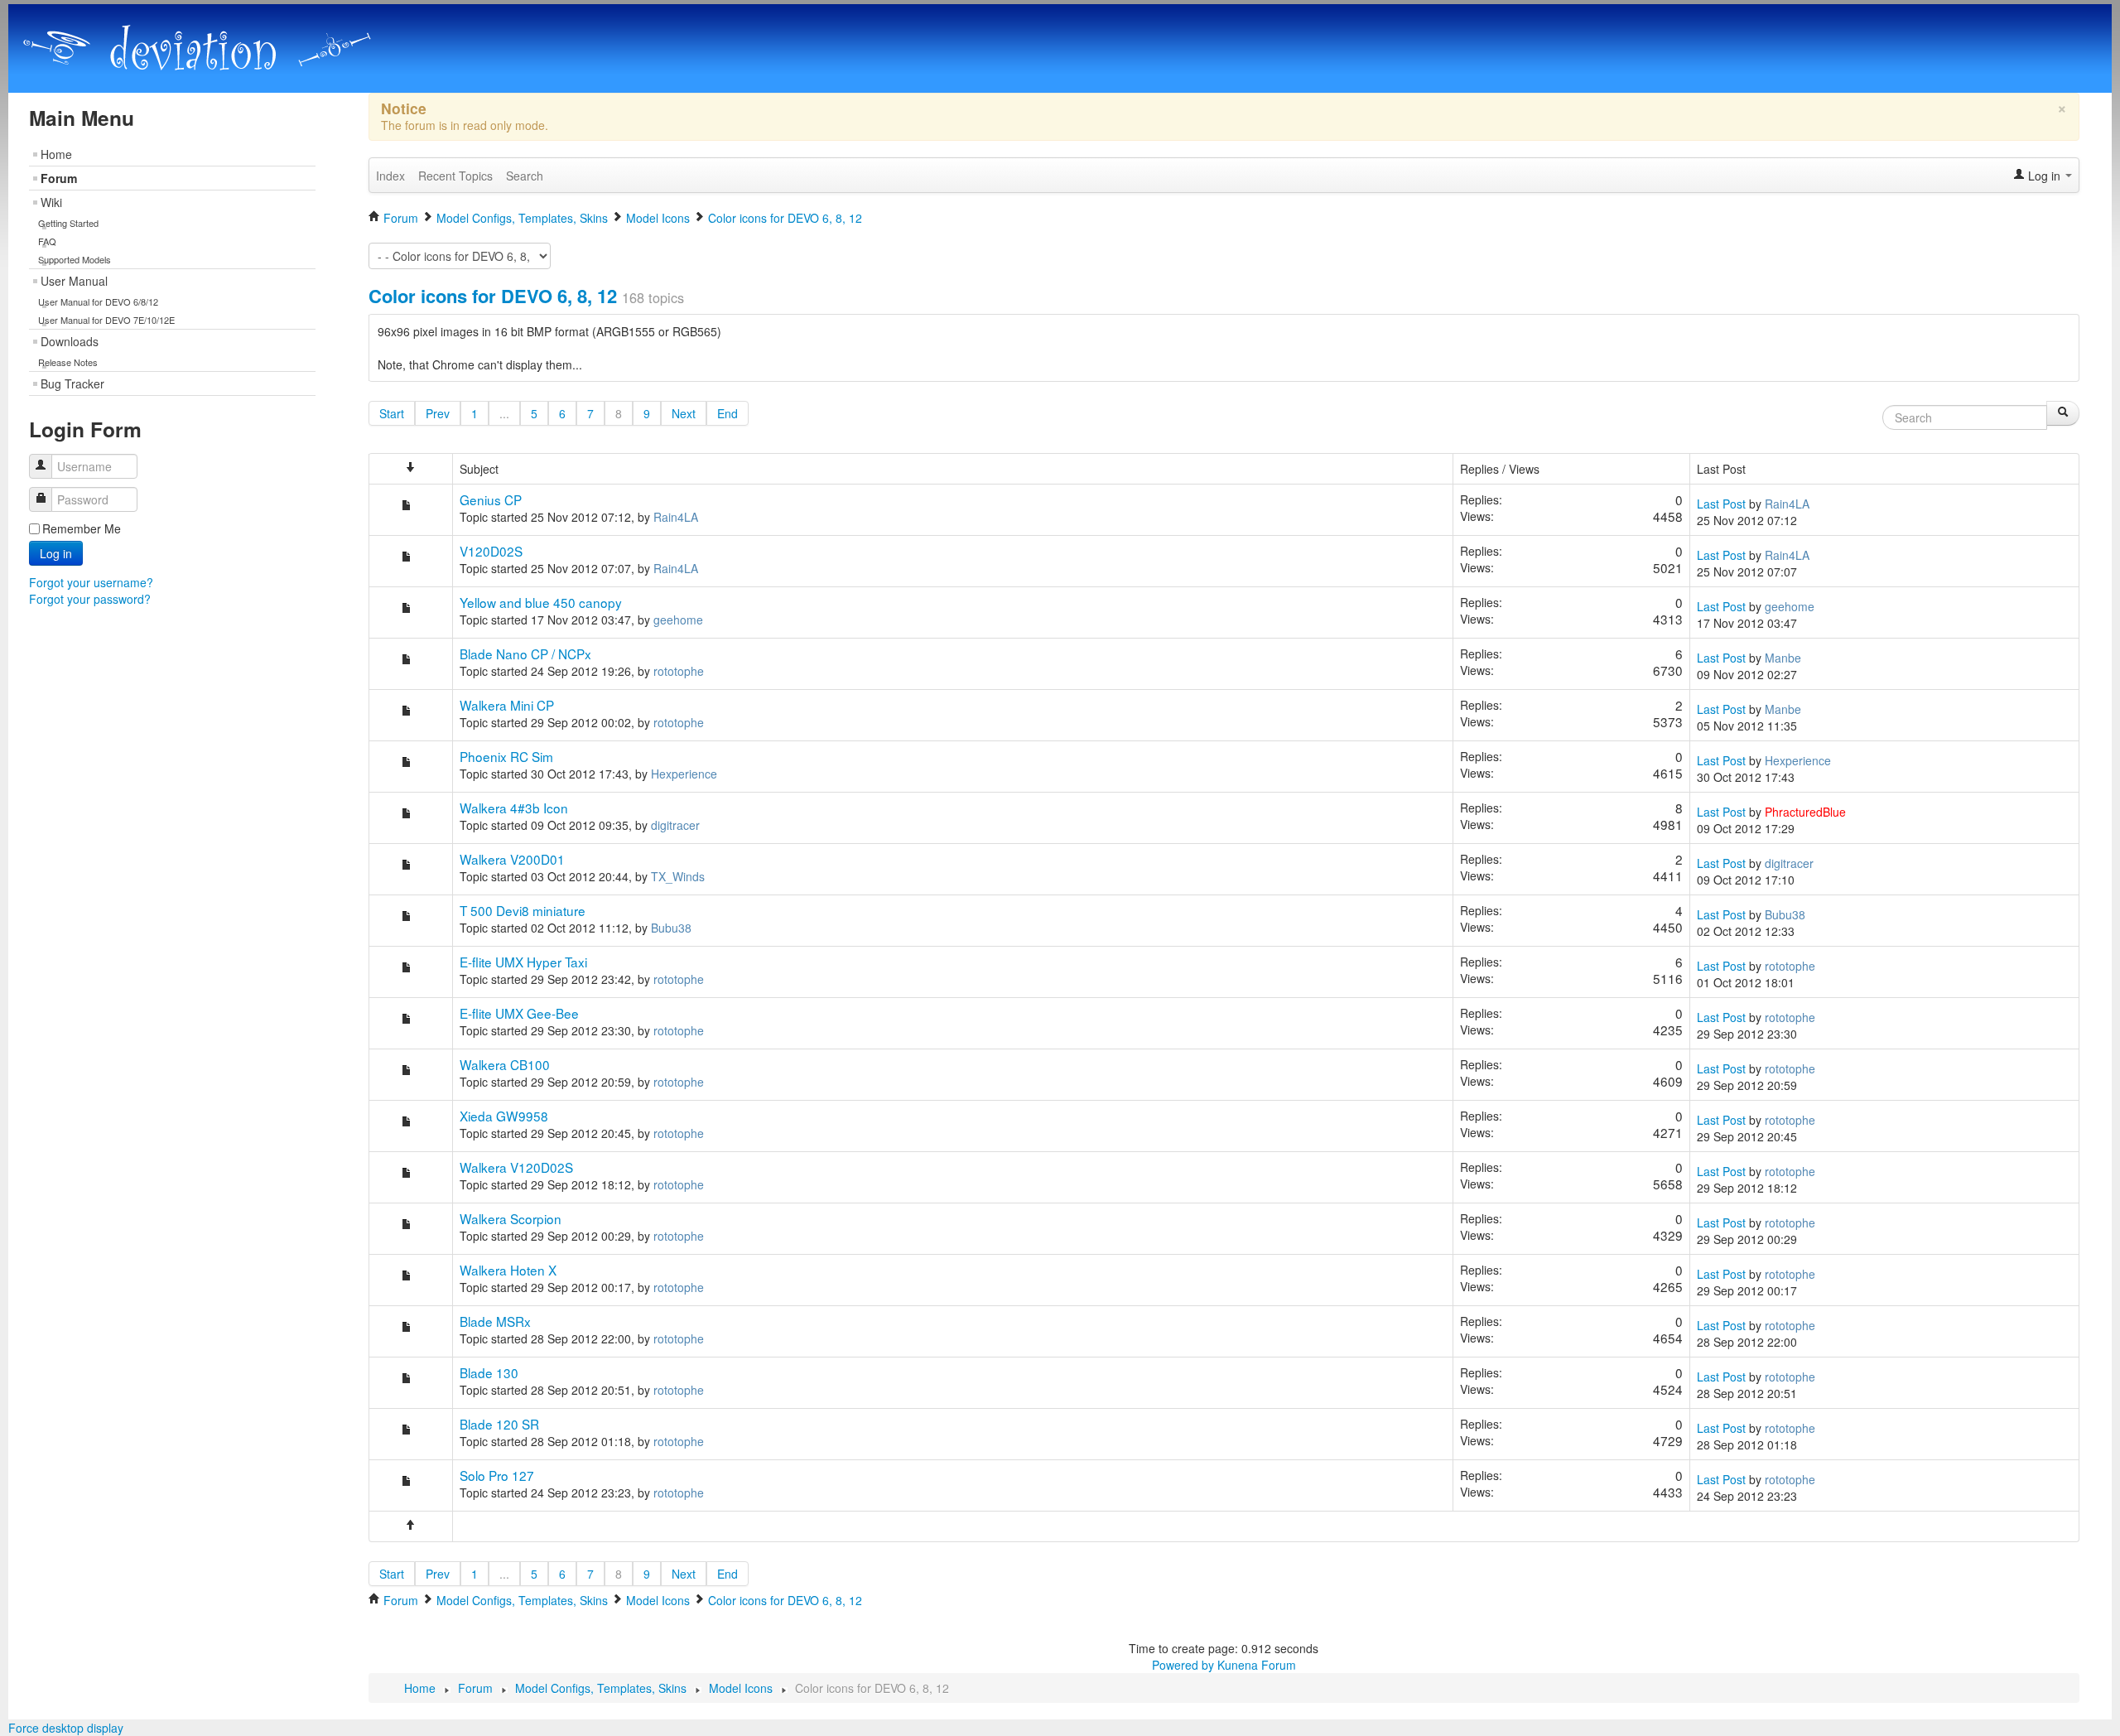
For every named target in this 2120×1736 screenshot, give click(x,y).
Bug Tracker (72, 383)
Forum (59, 178)
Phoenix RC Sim (506, 756)
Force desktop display (66, 1728)
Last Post (1721, 504)
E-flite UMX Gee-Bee (519, 1013)
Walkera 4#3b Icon (514, 808)
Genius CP (491, 499)
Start (392, 413)
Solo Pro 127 (497, 1475)
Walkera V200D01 (512, 859)
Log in (56, 553)
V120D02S (491, 551)
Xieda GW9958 (504, 1116)
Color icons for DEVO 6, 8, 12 (493, 296)
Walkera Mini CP (507, 705)
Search (525, 176)
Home (56, 154)
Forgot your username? (91, 582)
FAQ (47, 241)
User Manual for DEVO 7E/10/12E (106, 320)
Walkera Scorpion (511, 1218)
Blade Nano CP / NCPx (525, 653)
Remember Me (82, 528)
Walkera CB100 (505, 1064)
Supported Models (75, 259)
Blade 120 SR (499, 1424)
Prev (438, 413)
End (728, 413)
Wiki (51, 202)
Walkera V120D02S (516, 1167)
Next (684, 413)
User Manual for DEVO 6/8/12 (98, 301)
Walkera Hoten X (508, 1270)
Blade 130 (489, 1372)
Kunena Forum (1257, 1665)
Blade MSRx (495, 1321)
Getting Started (68, 223)
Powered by (1183, 1665)
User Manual (74, 281)
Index (390, 176)
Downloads (70, 341)
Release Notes (68, 362)
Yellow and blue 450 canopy (541, 602)
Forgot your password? (90, 599)
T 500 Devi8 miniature (523, 910)
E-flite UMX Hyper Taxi (523, 962)
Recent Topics (455, 176)
